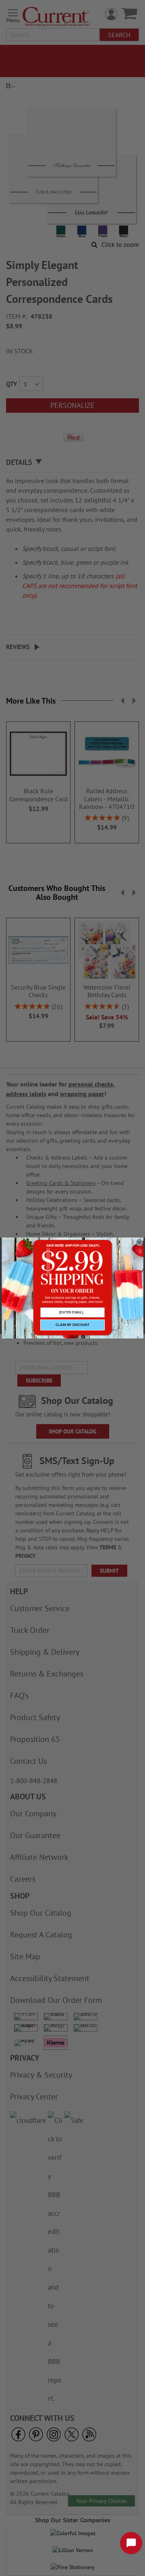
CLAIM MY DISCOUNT (72, 1325)
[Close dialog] (139, 1242)
